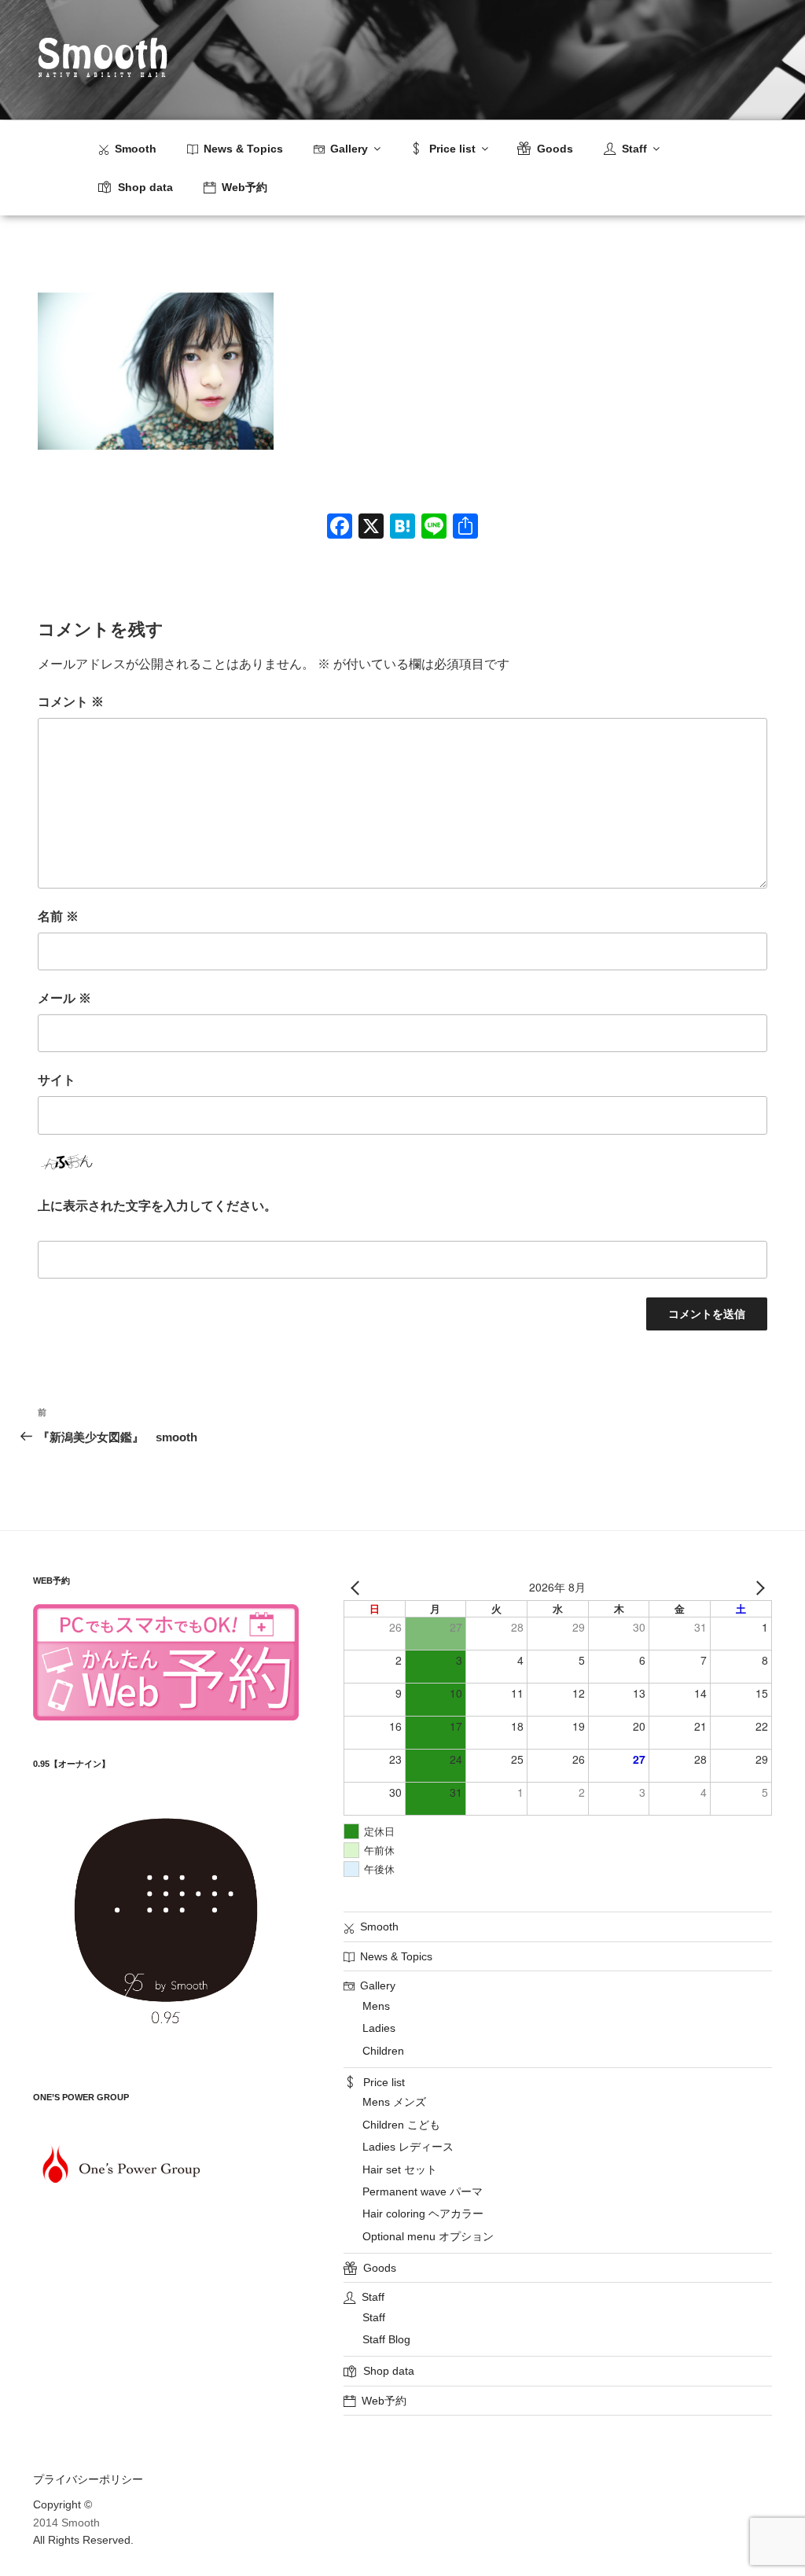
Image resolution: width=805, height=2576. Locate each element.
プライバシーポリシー (88, 2479)
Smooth (136, 149)
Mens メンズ (394, 2102)
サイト (57, 1080)
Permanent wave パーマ (423, 2191)
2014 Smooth (66, 2523)
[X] (371, 528)
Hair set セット (400, 2169)
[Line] (434, 528)
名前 (58, 916)
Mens (376, 2006)
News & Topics (243, 149)
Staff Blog (386, 2339)
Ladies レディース (408, 2147)
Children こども (401, 2125)
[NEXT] (757, 1588)
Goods (555, 149)
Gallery (349, 149)
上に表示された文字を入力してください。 (157, 1206)
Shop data (145, 187)
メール (64, 998)
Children (383, 2051)
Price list (452, 149)
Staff (374, 2317)
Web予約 (244, 187)
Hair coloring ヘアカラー (423, 2214)
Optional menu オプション (428, 2236)
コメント (71, 702)
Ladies (379, 2028)
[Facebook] (340, 528)
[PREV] (358, 1588)
